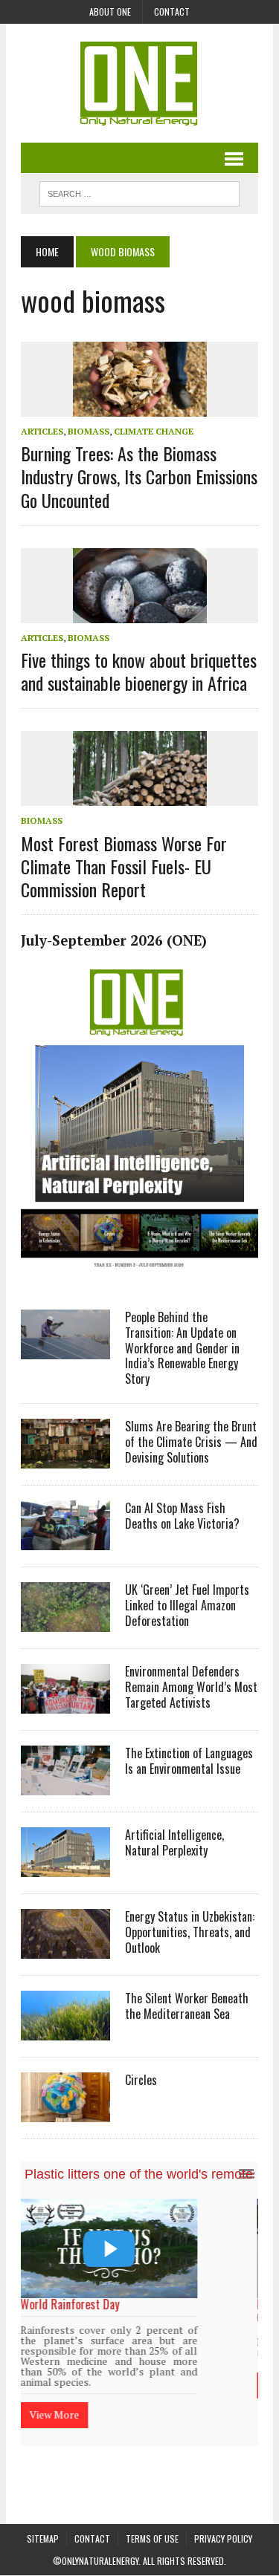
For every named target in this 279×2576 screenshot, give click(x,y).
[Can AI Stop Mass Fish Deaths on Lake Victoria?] (65, 1540)
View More (84, 2385)
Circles (141, 2080)
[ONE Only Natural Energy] (139, 83)
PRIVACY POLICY (223, 2510)
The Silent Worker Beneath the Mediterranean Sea (187, 2006)
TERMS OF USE (152, 2510)
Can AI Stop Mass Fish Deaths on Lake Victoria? (182, 1516)
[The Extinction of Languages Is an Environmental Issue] (65, 1785)
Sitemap (43, 2510)
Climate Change (154, 431)
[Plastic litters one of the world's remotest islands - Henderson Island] (139, 2248)
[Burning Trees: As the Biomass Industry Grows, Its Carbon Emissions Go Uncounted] (140, 406)
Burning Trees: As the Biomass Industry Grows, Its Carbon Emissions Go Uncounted (139, 476)
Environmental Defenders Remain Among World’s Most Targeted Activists (191, 1687)
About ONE (110, 12)
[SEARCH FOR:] (139, 192)
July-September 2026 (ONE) (114, 940)
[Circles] (65, 2112)
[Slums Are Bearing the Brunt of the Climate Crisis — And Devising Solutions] (65, 1458)
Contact (172, 12)
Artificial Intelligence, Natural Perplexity (174, 1842)
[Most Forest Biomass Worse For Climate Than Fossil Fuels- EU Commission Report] (140, 796)
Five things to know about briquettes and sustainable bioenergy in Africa (139, 671)
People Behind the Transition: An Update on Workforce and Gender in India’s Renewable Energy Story (182, 1348)
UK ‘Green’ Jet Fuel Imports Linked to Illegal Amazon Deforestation (187, 1605)
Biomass (89, 431)
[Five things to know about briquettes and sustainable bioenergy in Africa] (140, 613)
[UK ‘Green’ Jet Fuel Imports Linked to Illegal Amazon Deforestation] (65, 1622)
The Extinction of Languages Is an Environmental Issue (189, 1761)
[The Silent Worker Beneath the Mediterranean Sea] (65, 2030)
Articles (42, 431)
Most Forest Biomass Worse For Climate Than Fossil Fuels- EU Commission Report (124, 866)
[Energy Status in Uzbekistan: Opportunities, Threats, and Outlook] (65, 1948)
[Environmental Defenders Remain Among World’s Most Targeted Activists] (65, 1703)
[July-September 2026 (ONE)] (139, 1275)
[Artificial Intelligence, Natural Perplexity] (65, 1867)
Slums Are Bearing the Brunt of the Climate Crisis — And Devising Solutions (191, 1442)
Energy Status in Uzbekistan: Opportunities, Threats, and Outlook (190, 1932)
